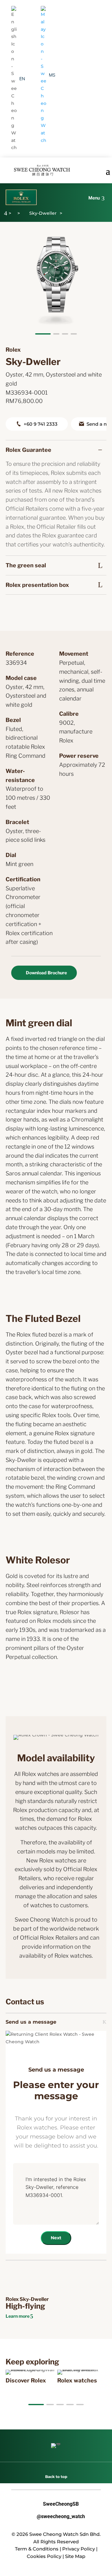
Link (14, 2373)
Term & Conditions (37, 2549)
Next (56, 2238)
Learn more (18, 2316)
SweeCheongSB (56, 2504)
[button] (43, 334)
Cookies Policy (44, 2556)
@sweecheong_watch (56, 2517)
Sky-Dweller (43, 213)
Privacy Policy (79, 2549)
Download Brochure (46, 973)
